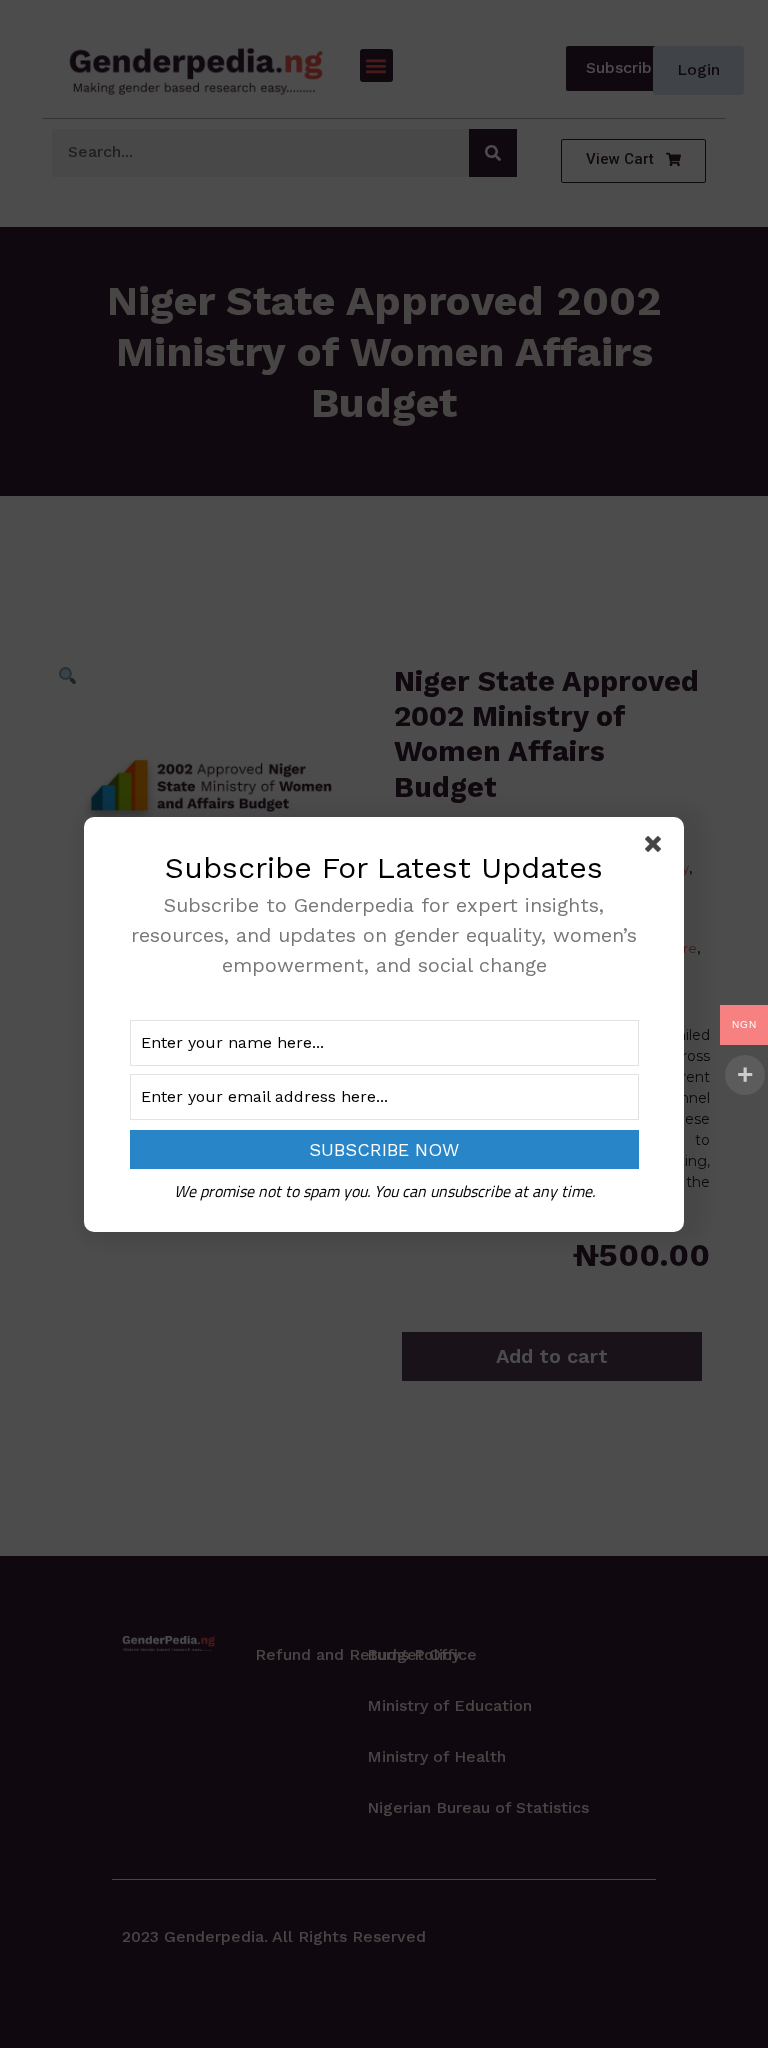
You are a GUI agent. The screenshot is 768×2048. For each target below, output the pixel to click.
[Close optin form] (657, 848)
